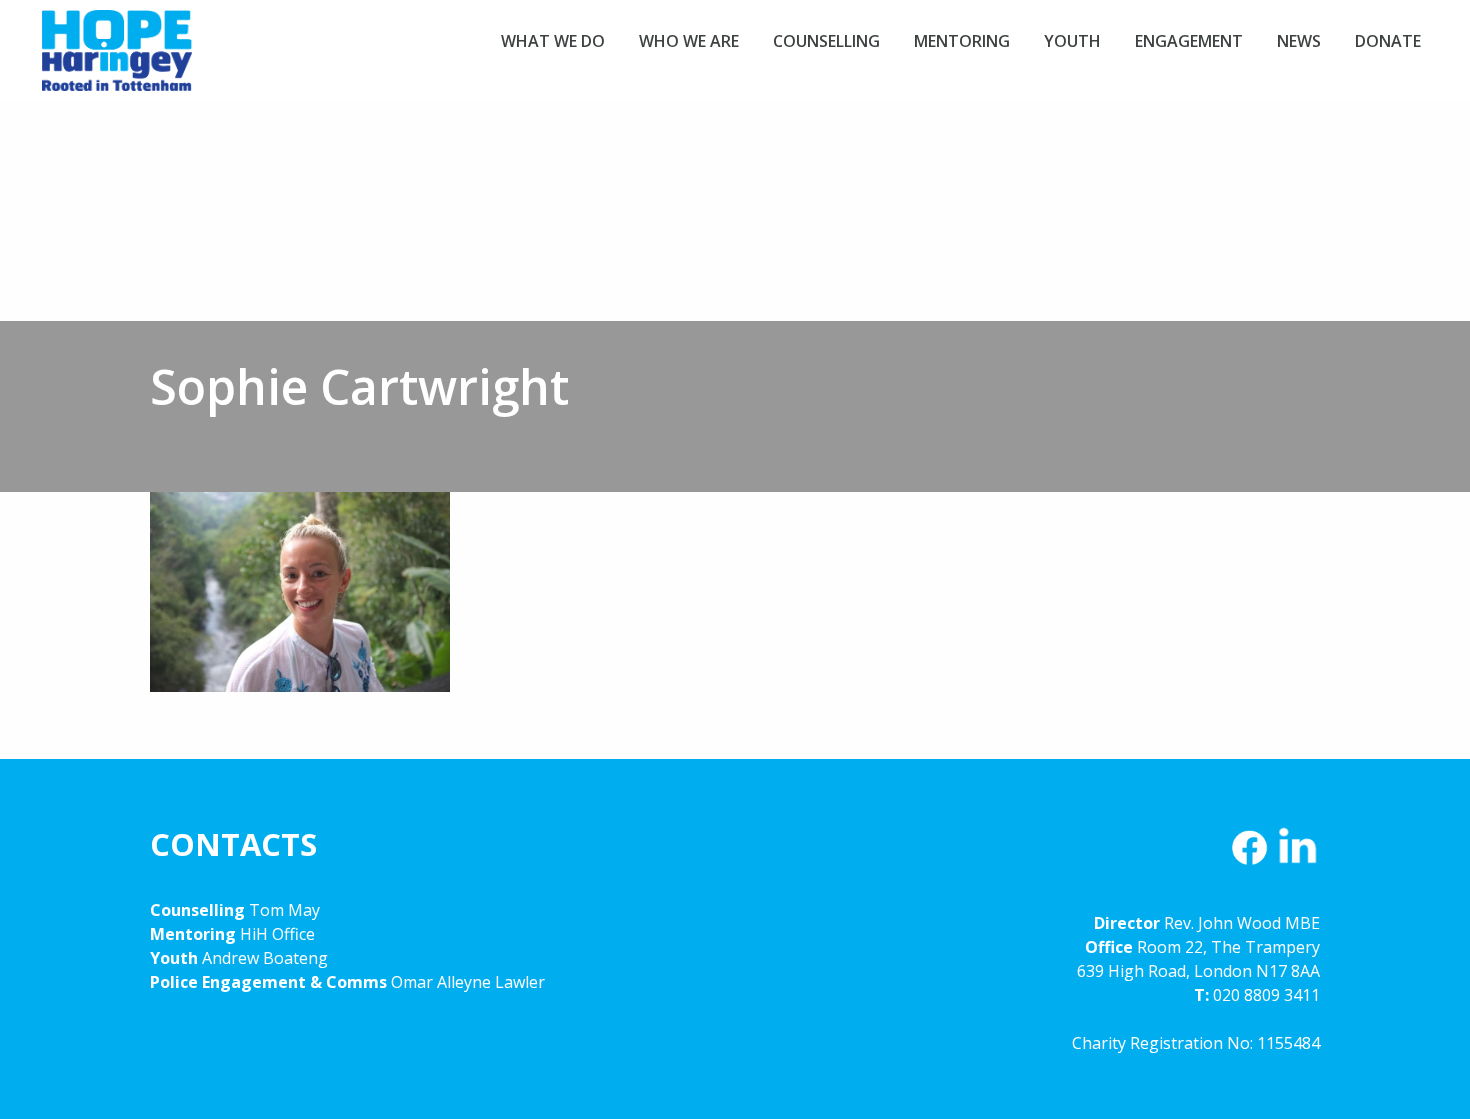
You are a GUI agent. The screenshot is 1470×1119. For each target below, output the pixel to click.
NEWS (1299, 41)
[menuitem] (553, 41)
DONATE (1388, 41)
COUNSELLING (826, 41)
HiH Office (275, 934)
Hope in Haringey (117, 60)
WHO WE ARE (689, 41)
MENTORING (962, 41)
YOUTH (1072, 41)
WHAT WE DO (553, 41)
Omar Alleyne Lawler (468, 982)
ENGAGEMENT (1189, 41)
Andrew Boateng (265, 958)
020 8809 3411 (1266, 995)
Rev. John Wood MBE (1242, 923)
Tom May (284, 910)
